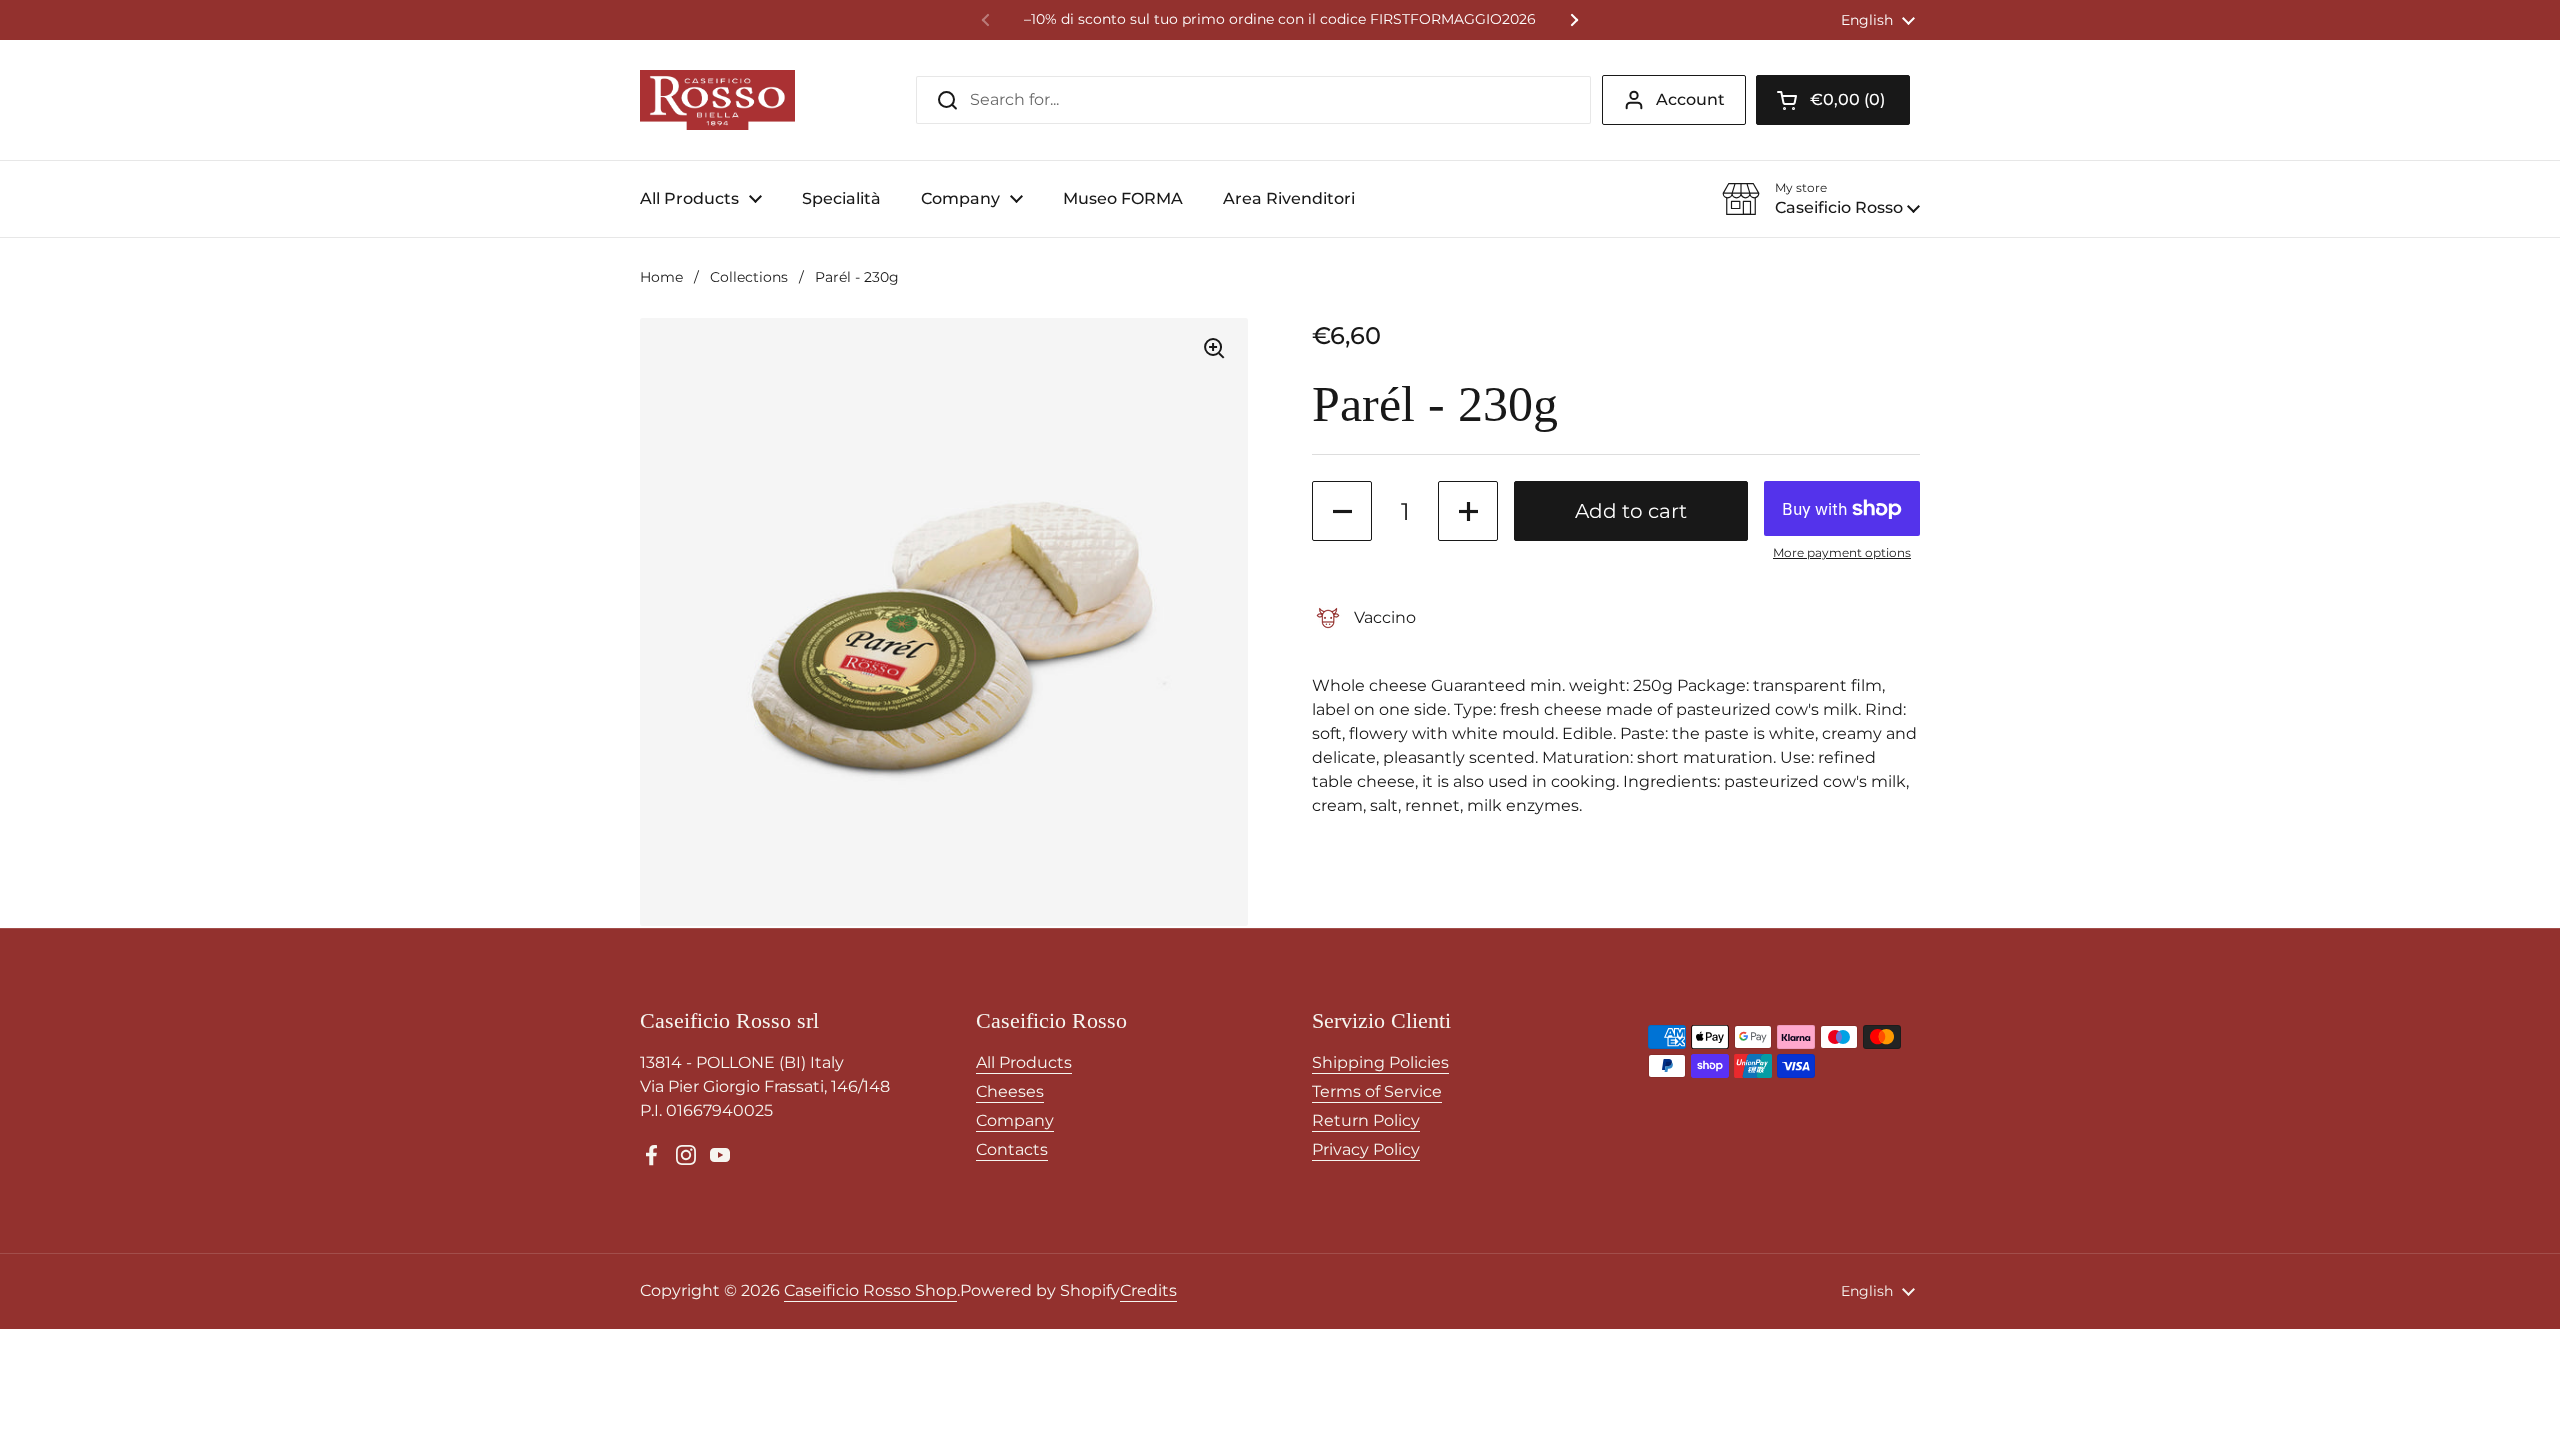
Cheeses (1010, 1091)
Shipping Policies (1380, 1062)
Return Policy (1366, 1120)
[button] (1833, 100)
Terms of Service (1377, 1091)
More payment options (1842, 552)
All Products (1024, 1062)
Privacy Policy (1366, 1149)
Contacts (1012, 1149)
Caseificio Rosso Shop (870, 1290)
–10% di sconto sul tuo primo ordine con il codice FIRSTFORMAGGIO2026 (1280, 19)
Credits (1148, 1290)
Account (1690, 99)
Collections (749, 277)
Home (661, 277)
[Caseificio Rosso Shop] (717, 100)
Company (1015, 1120)
